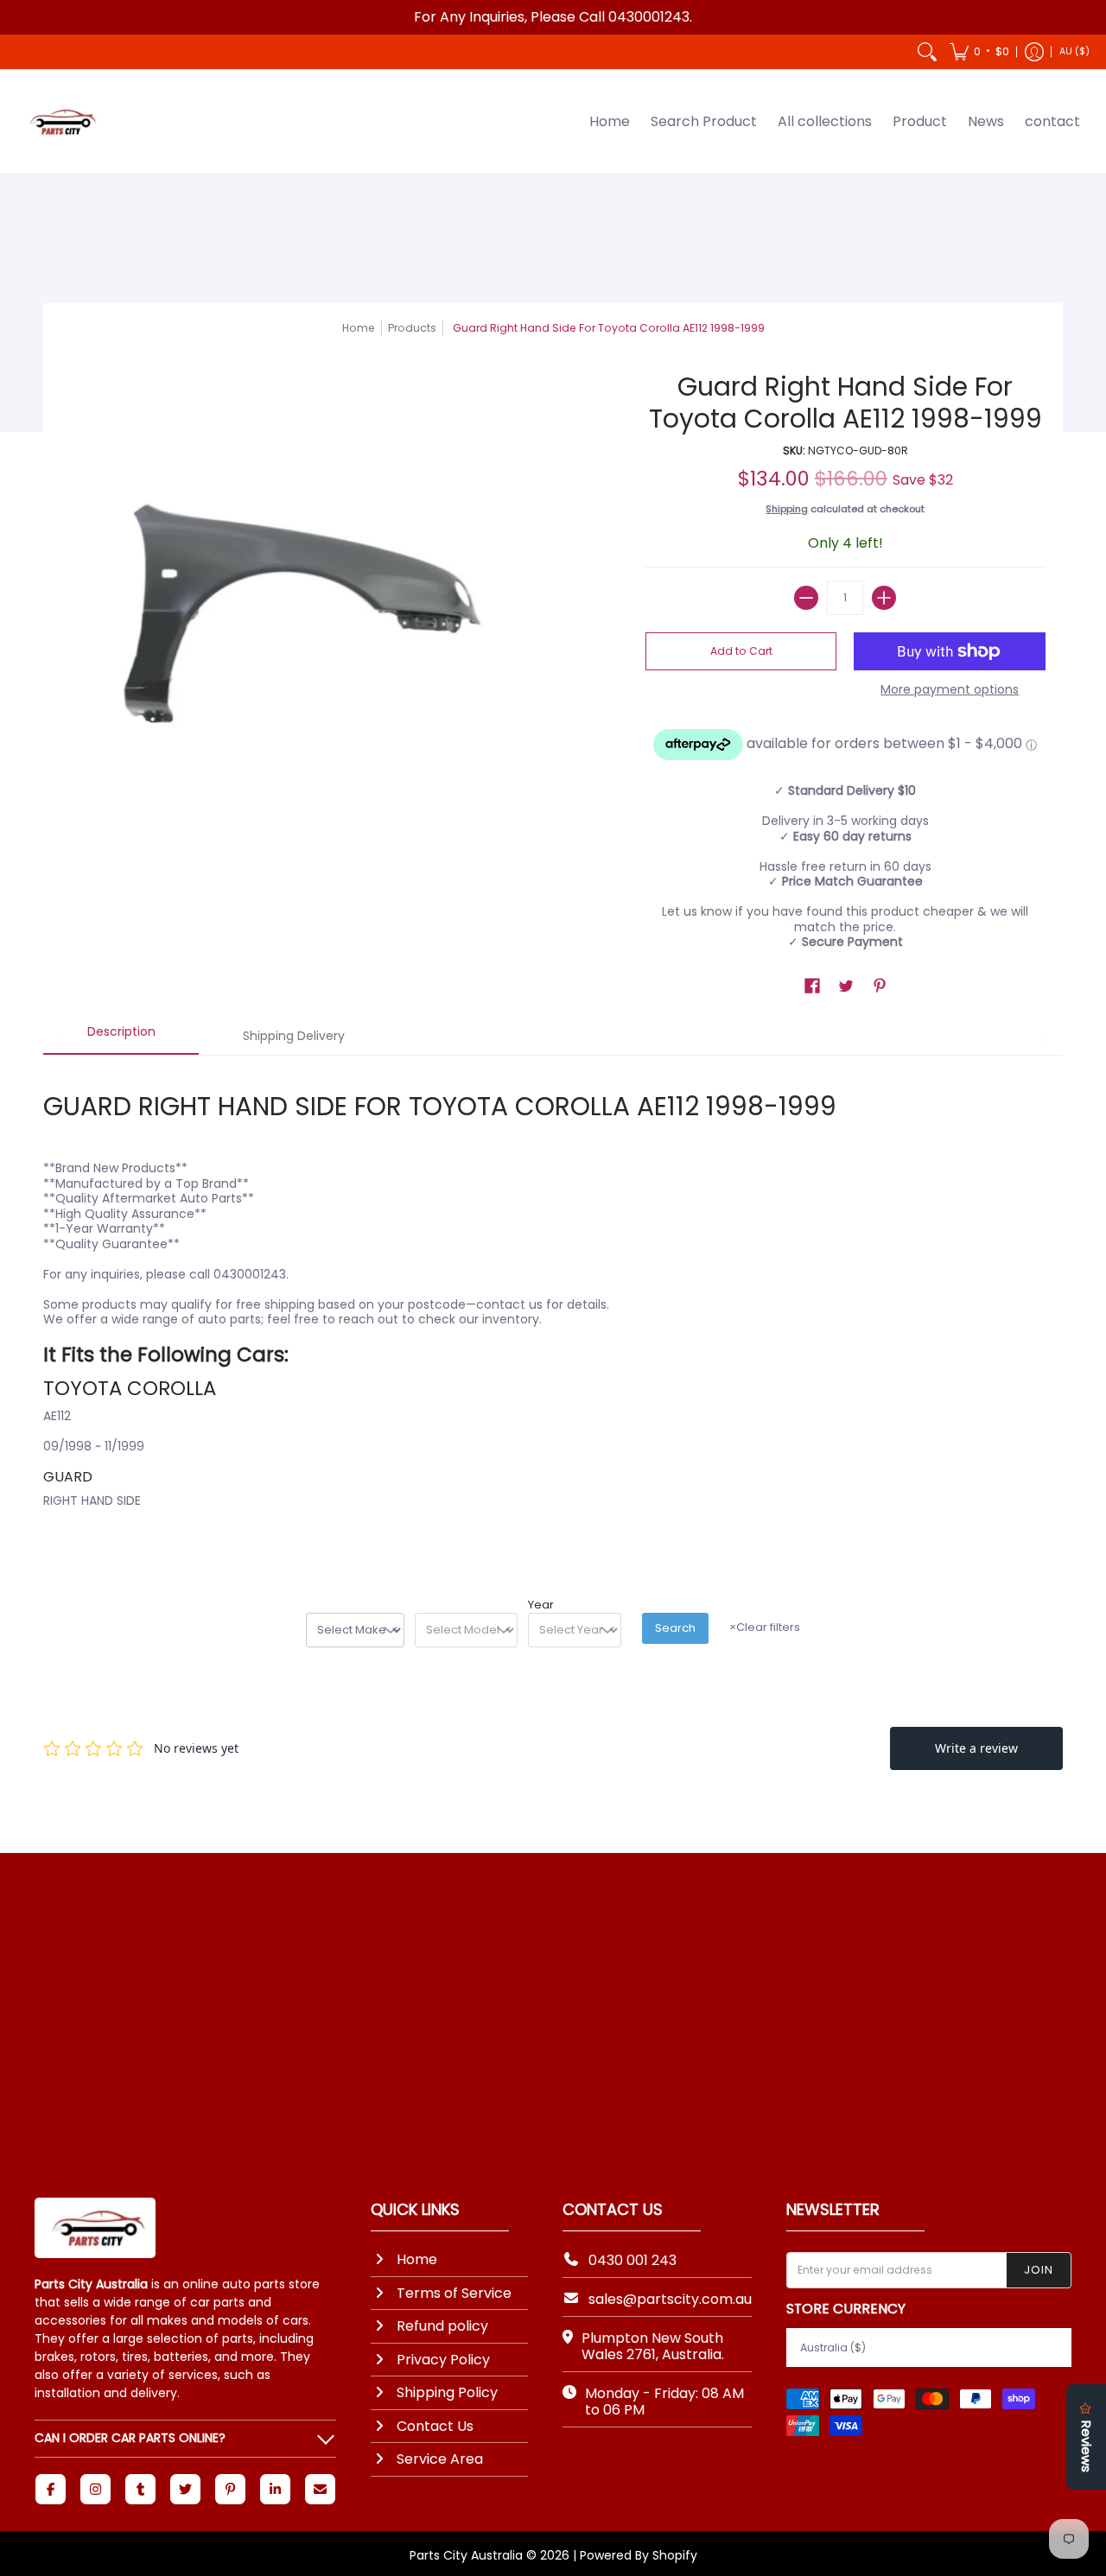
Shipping (787, 509)
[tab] (121, 1037)
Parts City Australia (466, 2555)
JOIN (1039, 2270)
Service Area (440, 2459)
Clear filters (765, 1627)
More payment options (950, 690)
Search (675, 1628)
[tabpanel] (553, 1304)
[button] (979, 52)
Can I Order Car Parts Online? (130, 2438)
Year (541, 1605)
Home (359, 328)
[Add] (884, 598)
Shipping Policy (447, 2392)
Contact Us (435, 2426)
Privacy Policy (443, 2360)
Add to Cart (741, 651)
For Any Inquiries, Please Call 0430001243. (553, 17)
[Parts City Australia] (60, 122)
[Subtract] (806, 598)
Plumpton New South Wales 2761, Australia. (653, 2346)
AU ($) (1074, 51)
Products (412, 328)
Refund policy (442, 2326)
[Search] (927, 52)
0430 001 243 (632, 2260)
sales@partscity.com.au (670, 2299)
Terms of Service (454, 2293)
